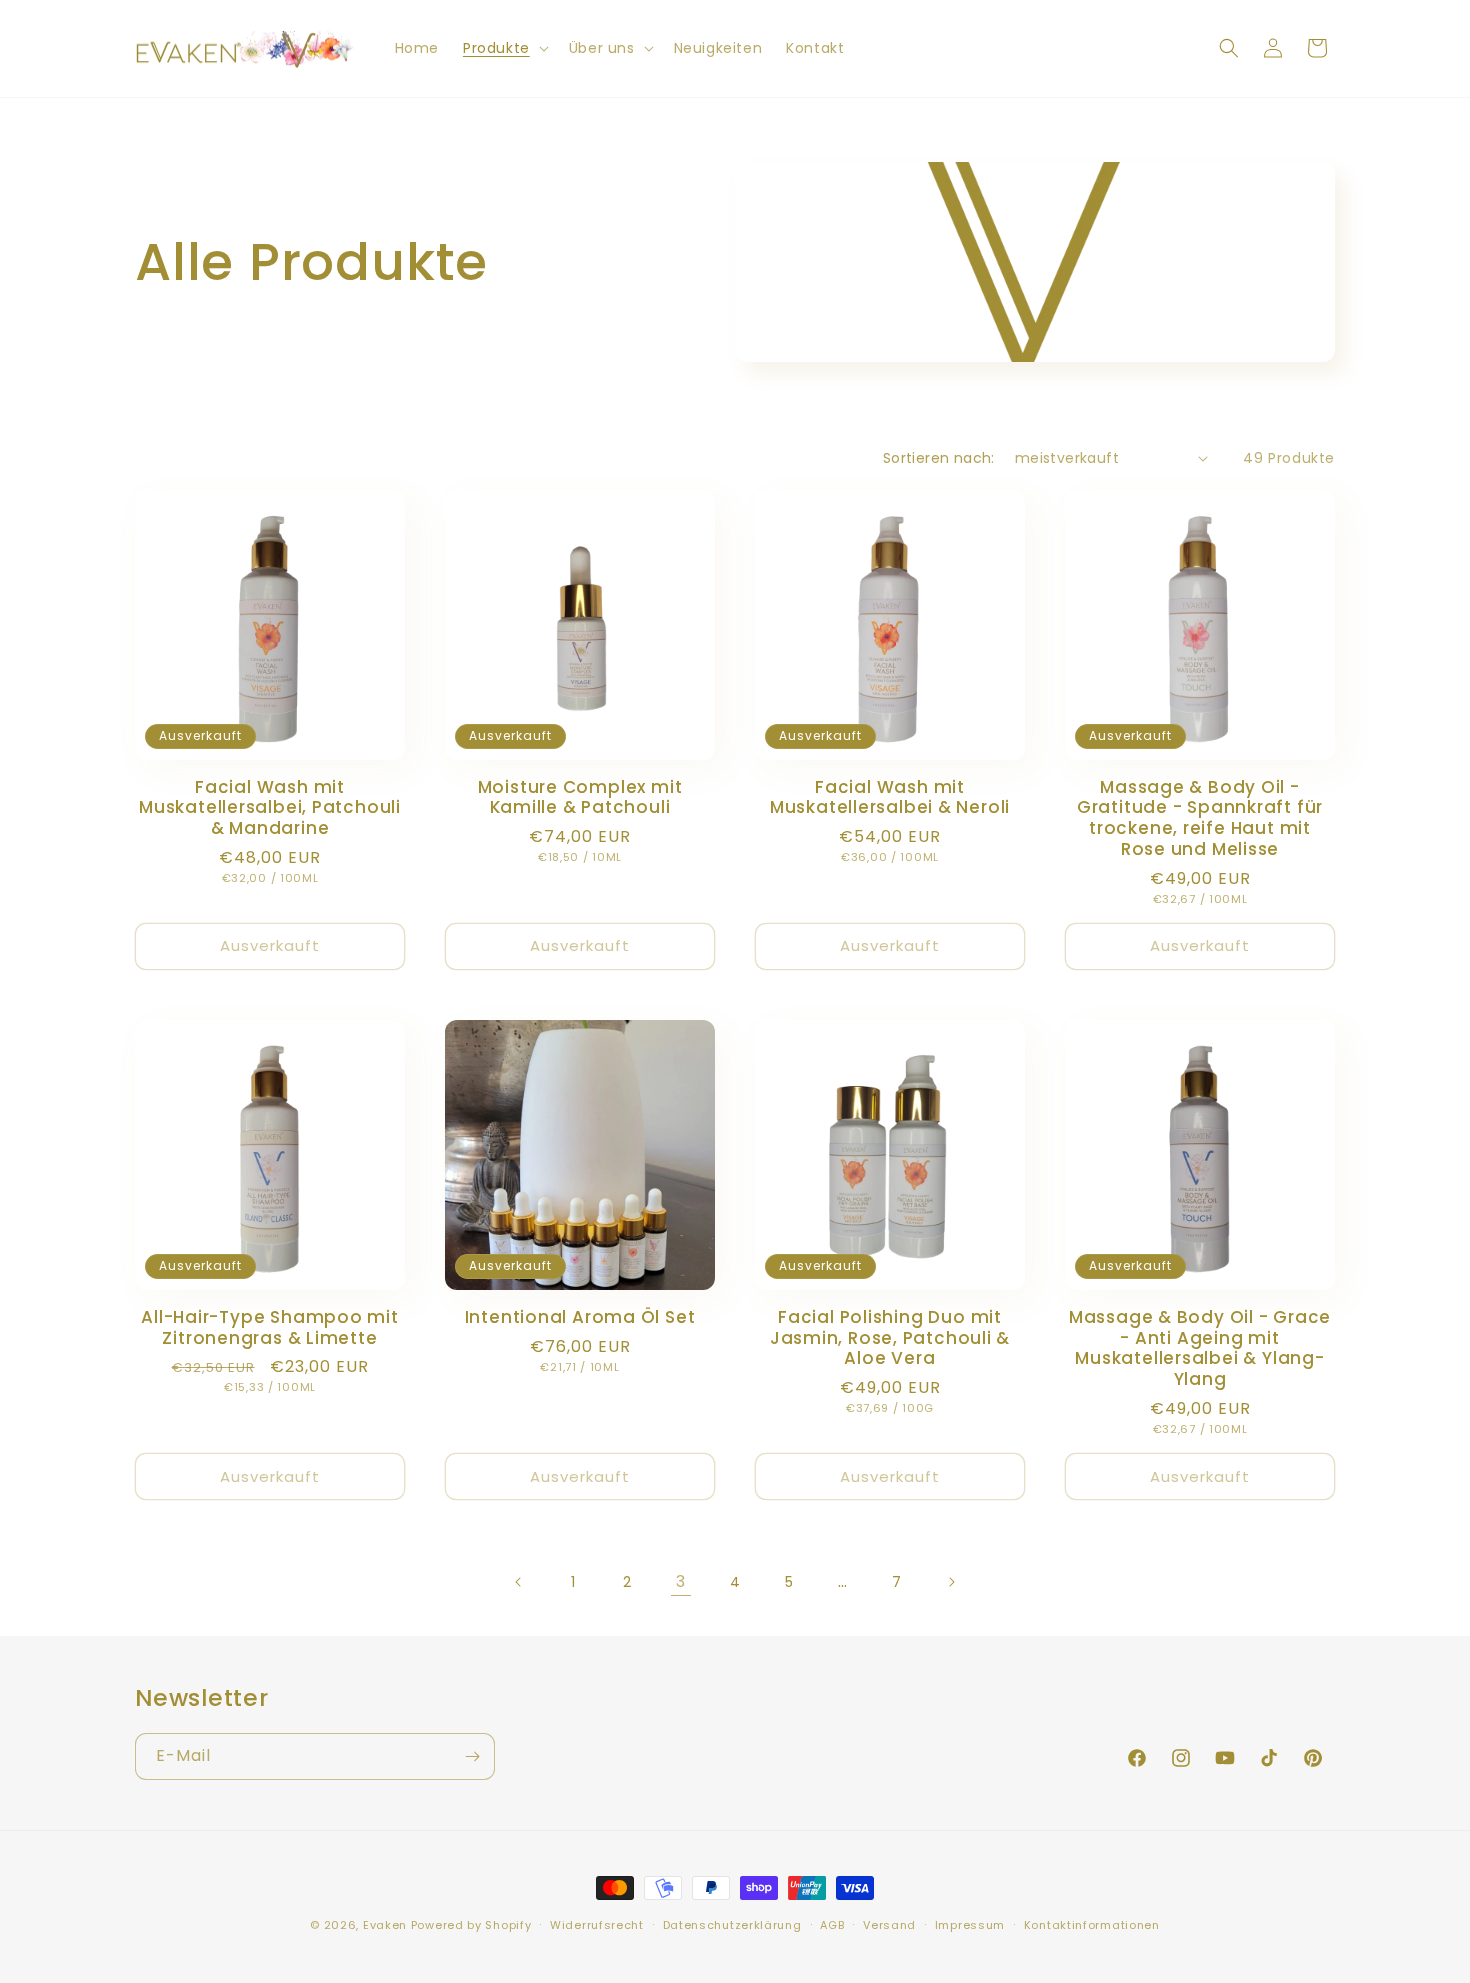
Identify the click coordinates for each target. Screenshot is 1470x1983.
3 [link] (681, 1581)
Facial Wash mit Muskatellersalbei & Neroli (890, 798)
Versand (889, 1925)
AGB (832, 1925)
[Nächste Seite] (951, 1582)
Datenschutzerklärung (732, 1925)
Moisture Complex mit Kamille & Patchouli (580, 798)
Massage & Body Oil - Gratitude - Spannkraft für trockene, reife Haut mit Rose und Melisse (1200, 818)
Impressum (970, 1925)
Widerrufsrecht (597, 1925)
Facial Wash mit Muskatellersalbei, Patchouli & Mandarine (270, 808)
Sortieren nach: (939, 458)
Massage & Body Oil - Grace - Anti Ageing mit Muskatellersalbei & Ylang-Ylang (1200, 1348)
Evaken (385, 1925)
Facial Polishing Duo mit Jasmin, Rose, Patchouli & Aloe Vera (890, 1338)
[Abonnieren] (472, 1756)
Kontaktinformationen (1092, 1925)
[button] (504, 48)
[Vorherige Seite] (519, 1582)
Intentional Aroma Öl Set (580, 1317)
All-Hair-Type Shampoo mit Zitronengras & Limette (270, 1328)
